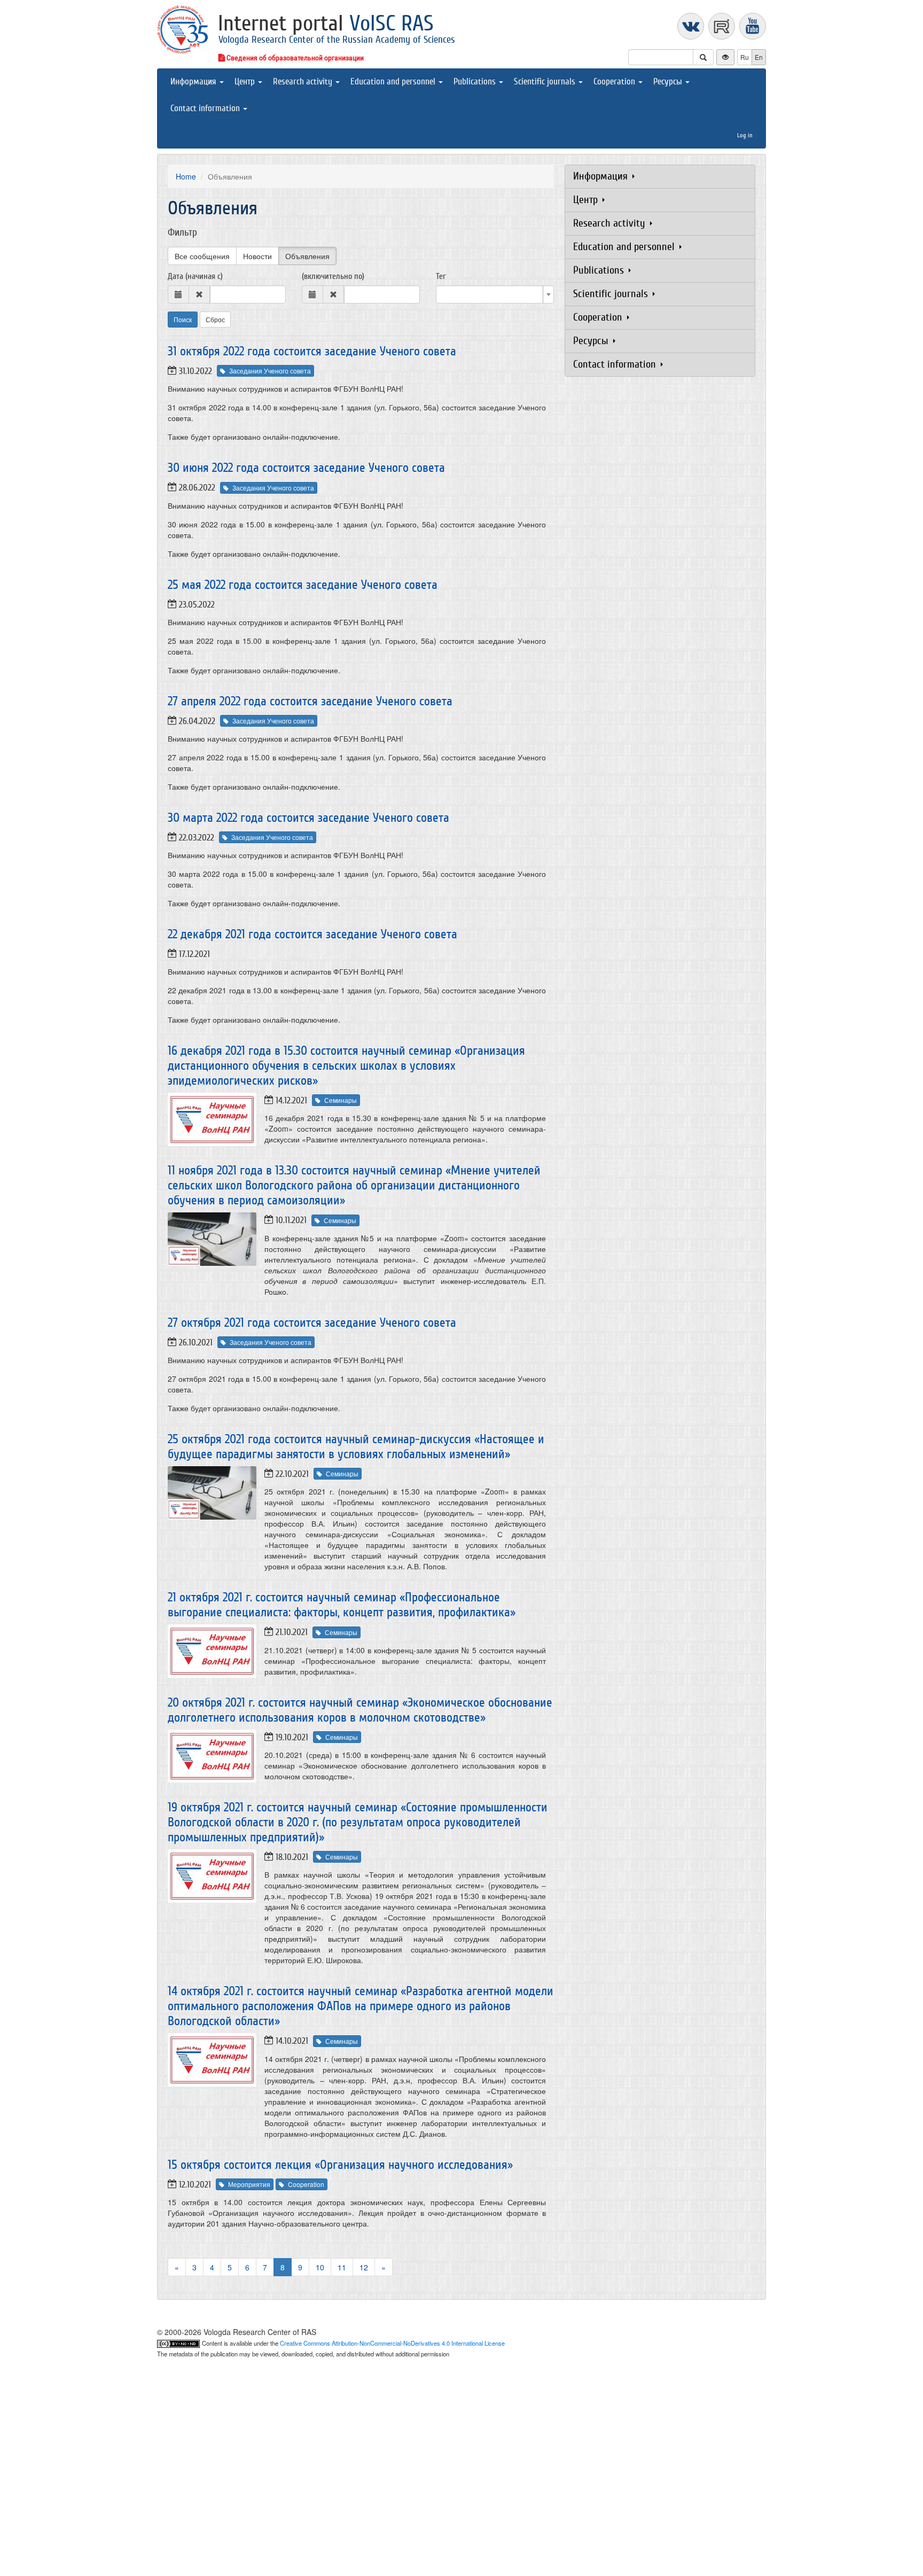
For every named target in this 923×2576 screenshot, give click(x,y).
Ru (745, 57)
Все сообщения (202, 256)
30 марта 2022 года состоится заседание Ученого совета (308, 818)
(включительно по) (333, 276)
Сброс (215, 319)
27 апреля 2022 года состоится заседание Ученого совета (310, 701)
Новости (257, 256)
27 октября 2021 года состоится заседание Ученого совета (312, 1323)
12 (364, 2267)
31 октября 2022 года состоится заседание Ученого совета (312, 351)
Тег (441, 276)
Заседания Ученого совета (270, 371)
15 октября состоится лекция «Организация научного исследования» (340, 2165)
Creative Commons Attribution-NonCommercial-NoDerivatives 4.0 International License (392, 2343)
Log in (745, 135)
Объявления (307, 256)
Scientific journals (546, 81)
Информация (194, 81)
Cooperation (615, 81)
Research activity (304, 81)
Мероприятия (249, 2184)
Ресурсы (669, 81)
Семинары (341, 1100)
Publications (476, 81)
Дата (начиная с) (195, 276)
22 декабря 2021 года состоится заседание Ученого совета (312, 934)
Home (186, 176)
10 (320, 2267)
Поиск (183, 319)
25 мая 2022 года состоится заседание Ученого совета (303, 585)
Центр (246, 81)
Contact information (206, 108)
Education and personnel (394, 81)
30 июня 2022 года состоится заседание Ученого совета (306, 468)
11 (342, 2267)
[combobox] (495, 294)
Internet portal (326, 24)
